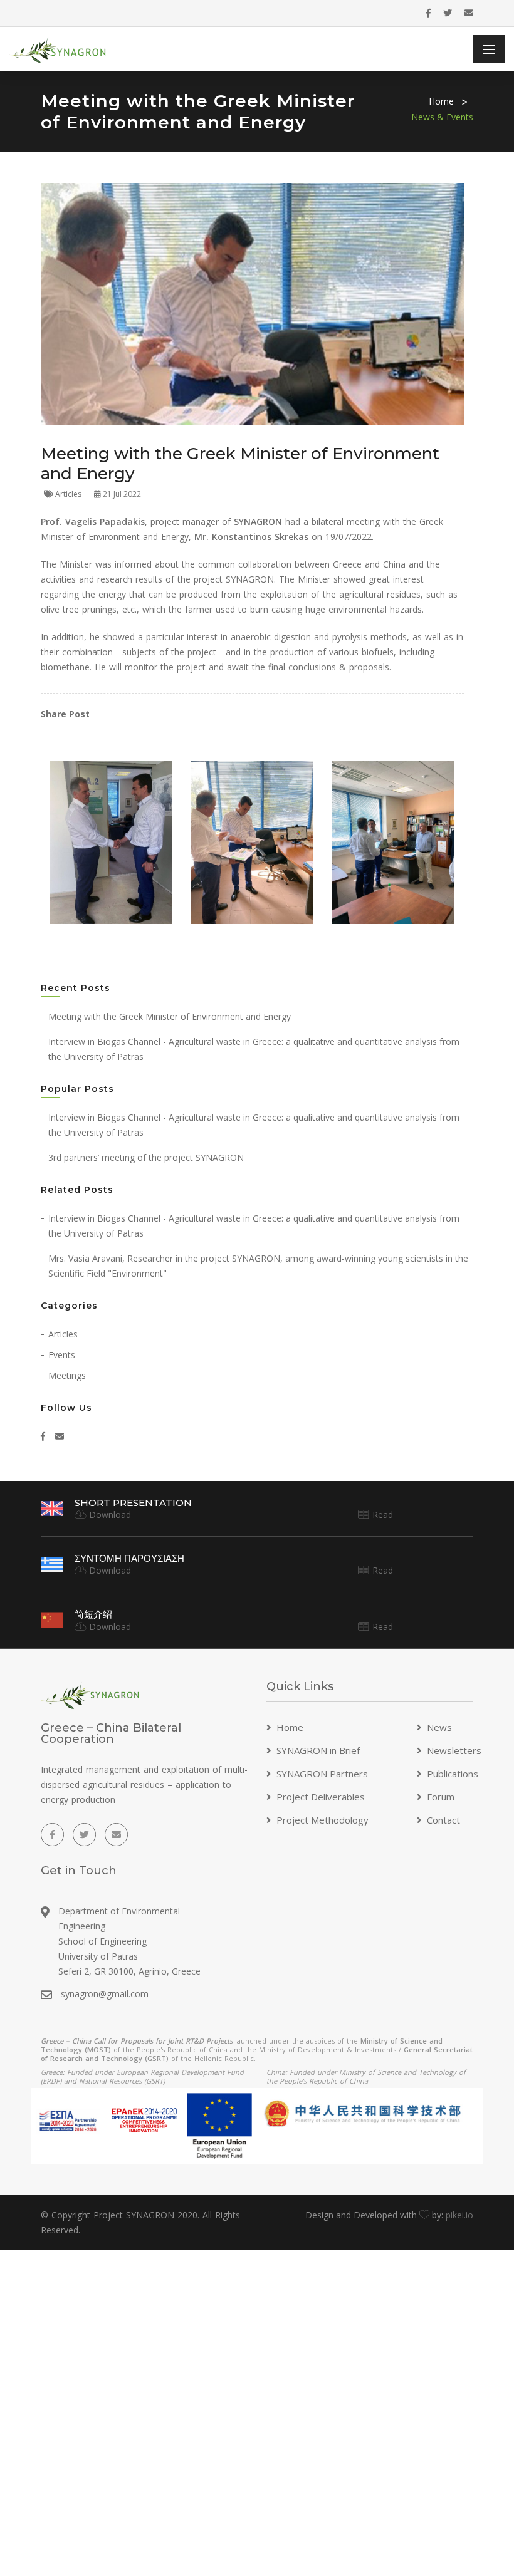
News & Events (442, 117)
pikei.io (459, 2215)
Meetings (67, 1375)
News (439, 1727)
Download (108, 1514)
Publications (453, 1774)
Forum (441, 1797)
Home (441, 101)
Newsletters (454, 1750)
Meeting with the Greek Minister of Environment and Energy (170, 1016)
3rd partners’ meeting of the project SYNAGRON (146, 1157)
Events (62, 1355)
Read (381, 1514)
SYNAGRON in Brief (318, 1750)
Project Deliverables (321, 1797)
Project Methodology (323, 1820)
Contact (443, 1820)
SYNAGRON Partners (322, 1774)
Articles (70, 494)
